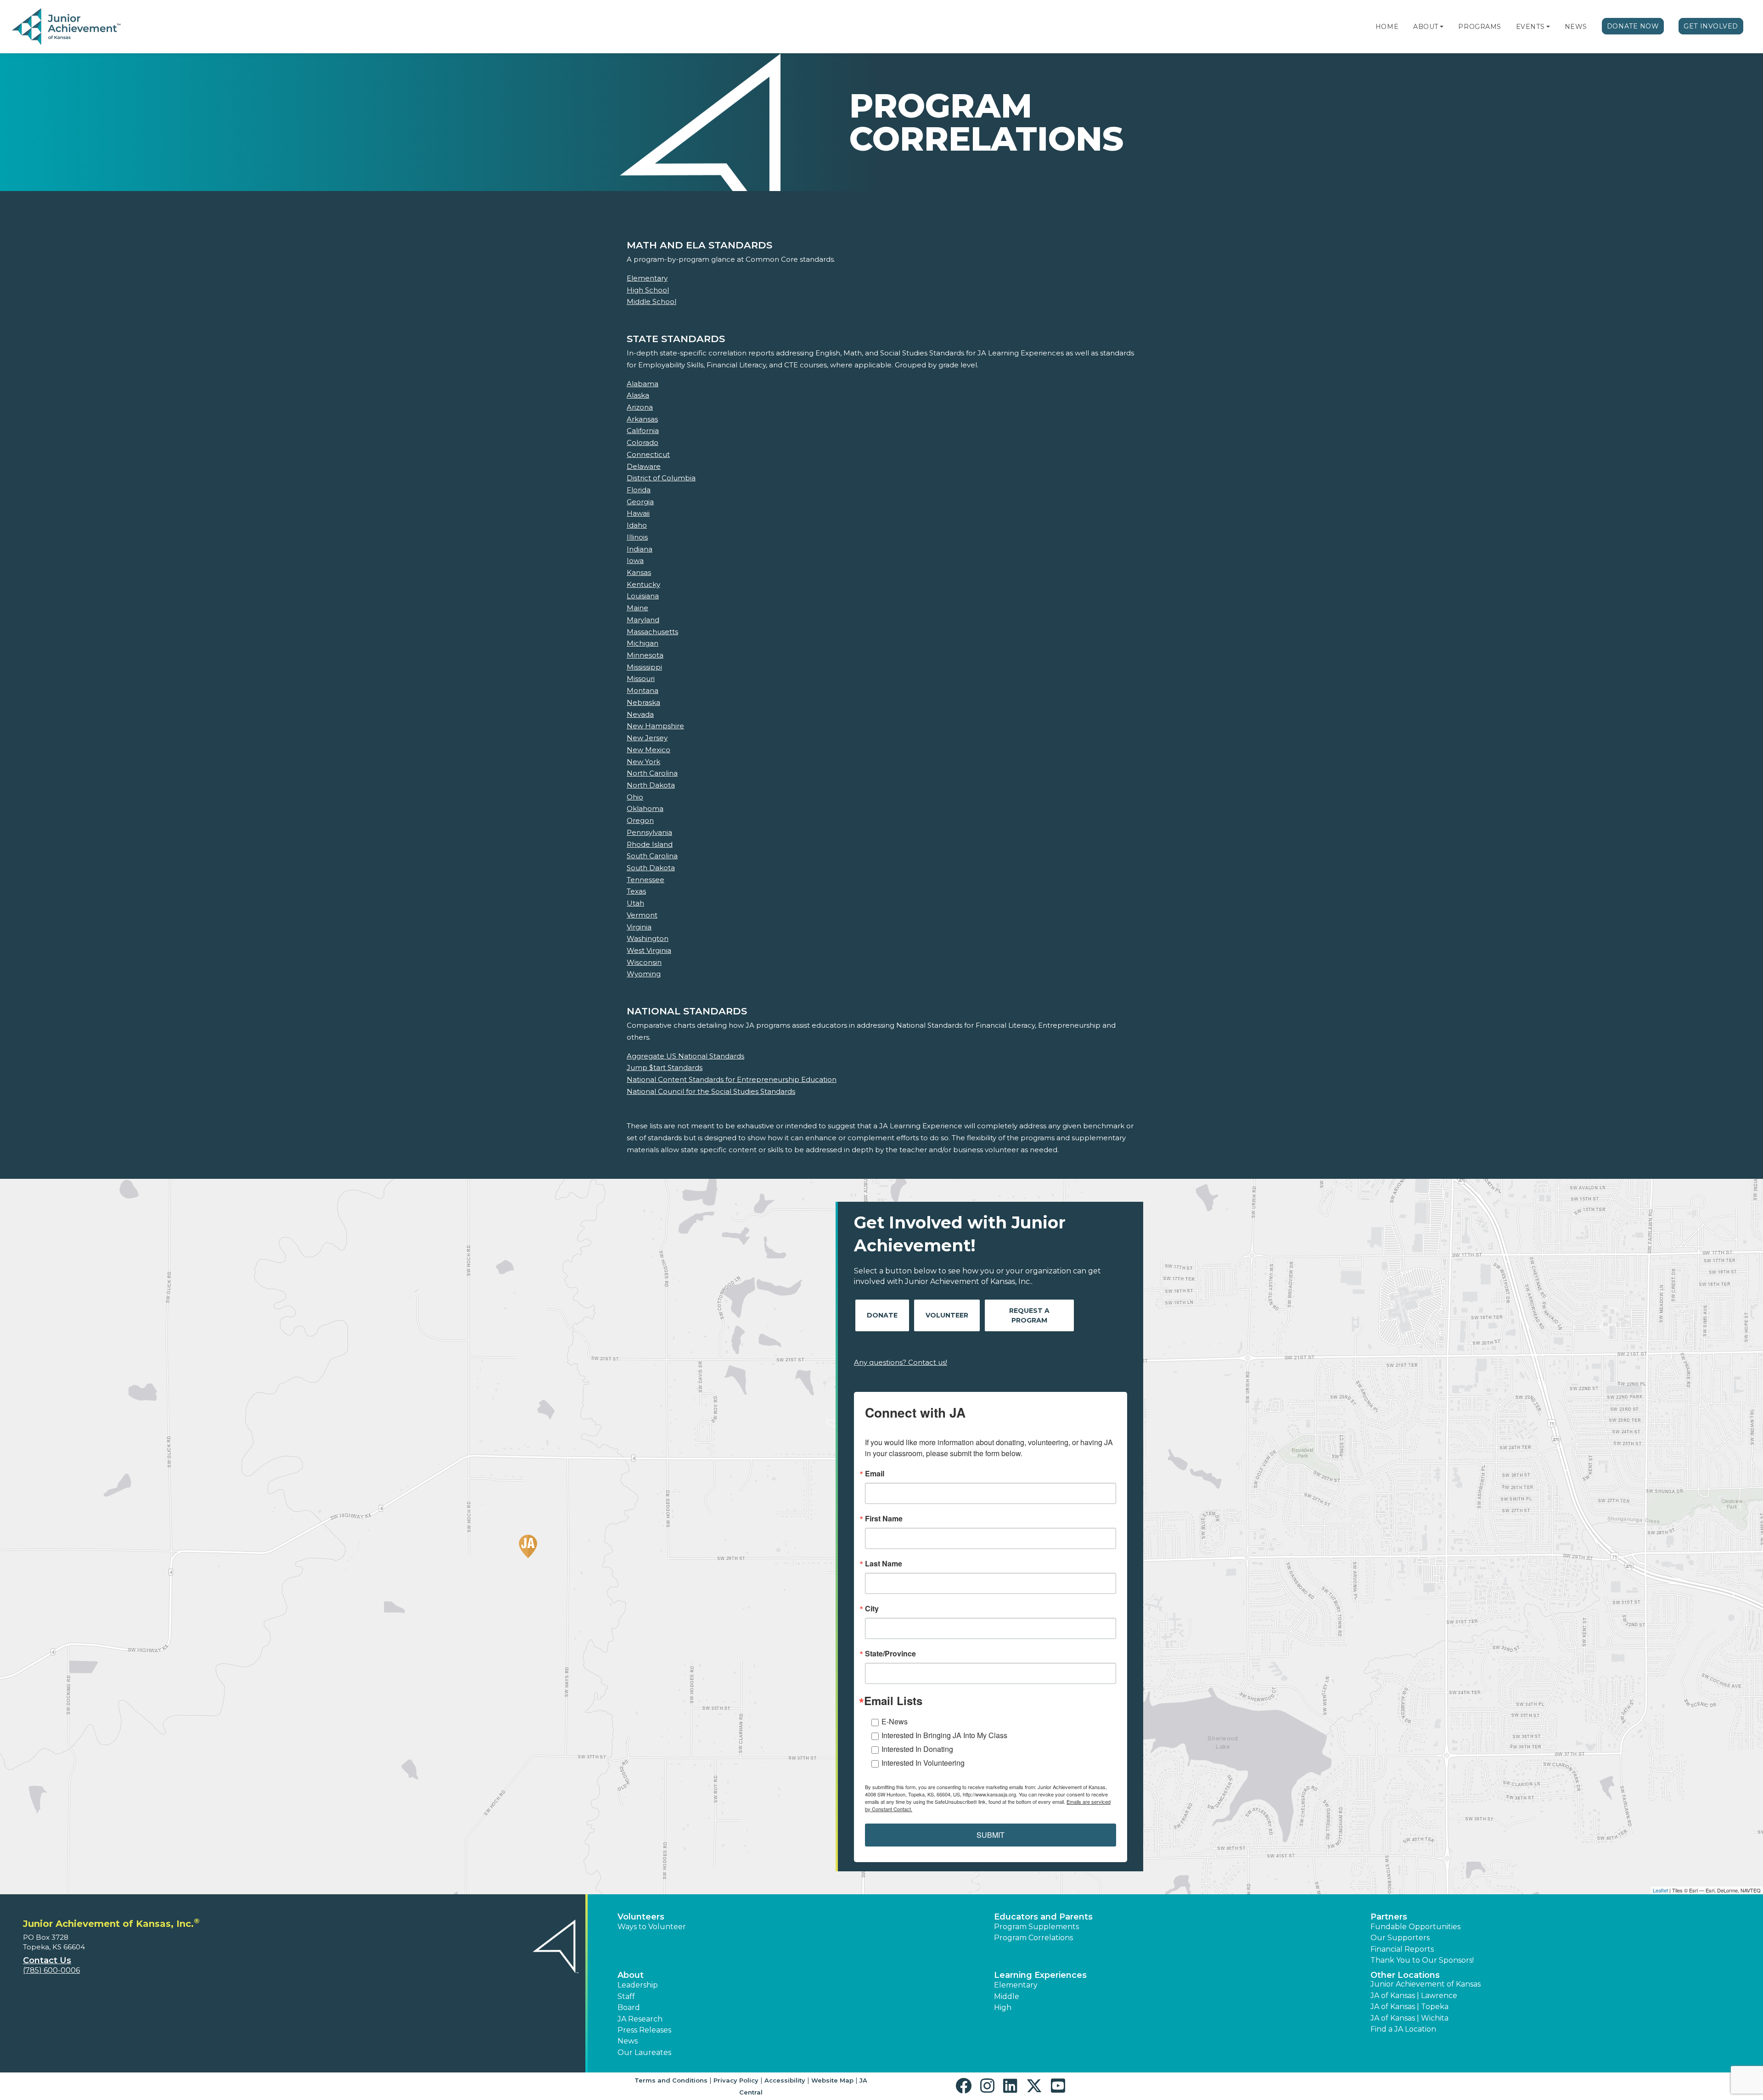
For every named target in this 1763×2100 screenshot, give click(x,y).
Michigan (643, 643)
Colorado (643, 442)
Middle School (651, 301)
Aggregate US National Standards (685, 1056)
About (1426, 27)
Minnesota (645, 655)
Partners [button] (1389, 1917)
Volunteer (947, 1315)
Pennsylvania (649, 832)
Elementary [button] (1016, 1985)
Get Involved (1711, 26)
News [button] (628, 2041)
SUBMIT (991, 1835)
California (643, 431)
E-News (895, 1721)
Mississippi (644, 667)
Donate (882, 1315)
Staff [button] (626, 1996)
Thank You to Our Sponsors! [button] (1422, 1960)
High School (648, 290)
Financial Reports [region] (1402, 1949)
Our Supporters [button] (1400, 1938)
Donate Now (1633, 26)
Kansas (639, 572)
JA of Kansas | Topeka (1409, 2007)
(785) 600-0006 (51, 1970)
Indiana (640, 549)
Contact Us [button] (47, 1960)
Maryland (643, 620)
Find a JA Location (1403, 2029)
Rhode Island (650, 844)
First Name (884, 1519)
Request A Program (1029, 1315)
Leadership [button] (638, 1985)
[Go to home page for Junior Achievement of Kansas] (67, 27)
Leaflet (1660, 1890)
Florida (639, 490)
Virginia (639, 927)
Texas (636, 891)
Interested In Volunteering (923, 1763)
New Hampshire (655, 726)
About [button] (631, 1975)
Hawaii (638, 513)
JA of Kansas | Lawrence (1414, 1996)
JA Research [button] (640, 2019)
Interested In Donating (917, 1749)
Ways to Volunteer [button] (652, 1927)
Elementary (647, 278)
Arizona (640, 407)
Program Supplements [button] (1036, 1927)
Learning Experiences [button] (1040, 1975)
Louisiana (643, 596)
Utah (635, 903)
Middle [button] (1007, 1996)
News (1576, 27)
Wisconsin (644, 962)
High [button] (1003, 2007)
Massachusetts (652, 632)
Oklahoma (645, 808)
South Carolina (652, 856)
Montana (643, 690)
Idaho (637, 525)
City (872, 1609)
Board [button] (629, 2007)
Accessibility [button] (785, 2080)
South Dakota (651, 868)
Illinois (637, 537)
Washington (648, 938)
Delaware (644, 466)
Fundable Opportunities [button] (1415, 1927)
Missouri (641, 678)
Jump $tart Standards (665, 1067)
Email (875, 1474)
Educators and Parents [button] (1043, 1917)
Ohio (635, 797)
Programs (1479, 27)
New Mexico (648, 750)
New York (643, 762)
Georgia (640, 502)
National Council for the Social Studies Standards (711, 1091)
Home (1387, 27)
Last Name (884, 1564)
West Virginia (649, 950)
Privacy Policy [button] (736, 2080)
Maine (637, 608)
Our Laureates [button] (644, 2052)
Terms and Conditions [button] (671, 2080)
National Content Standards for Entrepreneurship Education (732, 1079)
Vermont (642, 915)
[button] (1442, 27)
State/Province (890, 1654)
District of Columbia (661, 478)
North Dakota (651, 785)
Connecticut (648, 454)
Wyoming (644, 974)
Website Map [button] (832, 2080)
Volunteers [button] (641, 1917)
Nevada (640, 714)
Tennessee (646, 880)
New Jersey (647, 738)
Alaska (638, 395)
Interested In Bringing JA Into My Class (944, 1735)
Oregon (640, 820)
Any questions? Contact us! (901, 1362)
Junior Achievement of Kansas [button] (1426, 1984)
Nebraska (643, 702)
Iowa (635, 560)
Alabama (643, 384)
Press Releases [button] (644, 2030)
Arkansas (642, 419)
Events (1530, 27)
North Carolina (652, 773)
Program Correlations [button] (1033, 1938)
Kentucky (643, 584)
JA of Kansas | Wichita (1409, 2018)
